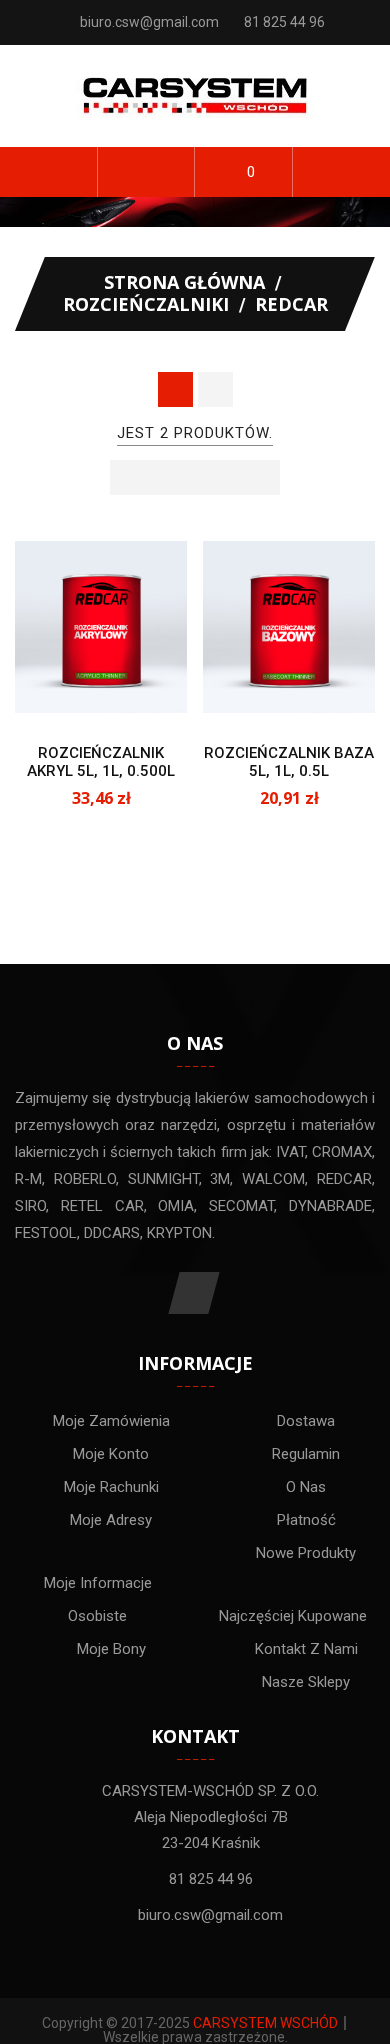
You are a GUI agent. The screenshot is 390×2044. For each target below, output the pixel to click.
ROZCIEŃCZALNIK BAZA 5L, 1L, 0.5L (289, 762)
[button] (146, 172)
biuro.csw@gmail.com (149, 22)
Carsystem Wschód (265, 2023)
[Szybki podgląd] (120, 693)
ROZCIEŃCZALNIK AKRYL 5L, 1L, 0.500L (101, 762)
